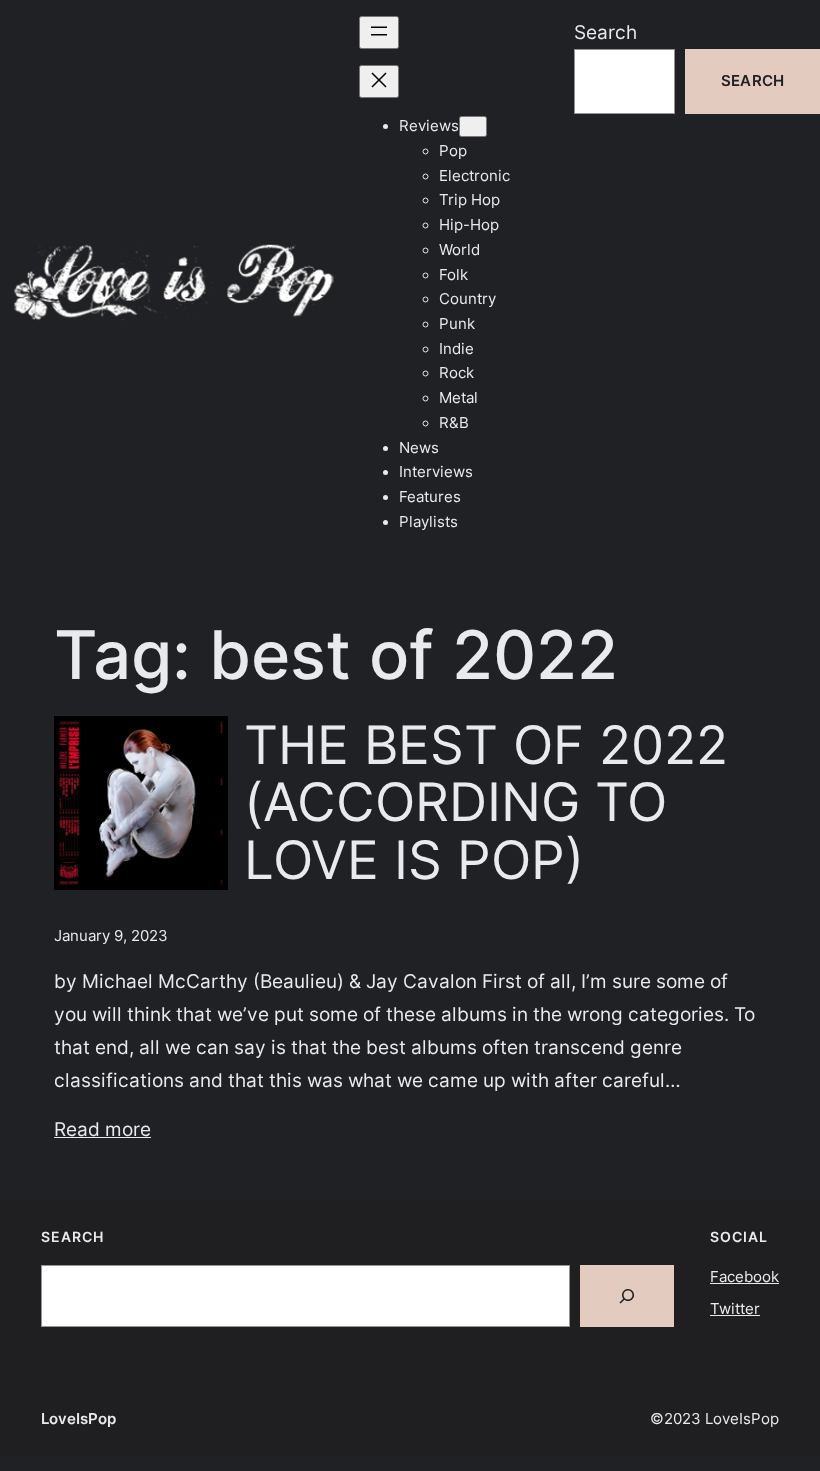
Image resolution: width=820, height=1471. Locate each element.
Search (605, 32)
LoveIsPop (78, 1419)
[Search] (627, 1296)
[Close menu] (379, 81)
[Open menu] (379, 32)
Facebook (744, 1277)
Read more (102, 1129)
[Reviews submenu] (473, 126)
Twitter (735, 1309)
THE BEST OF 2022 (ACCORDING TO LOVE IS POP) (486, 803)
